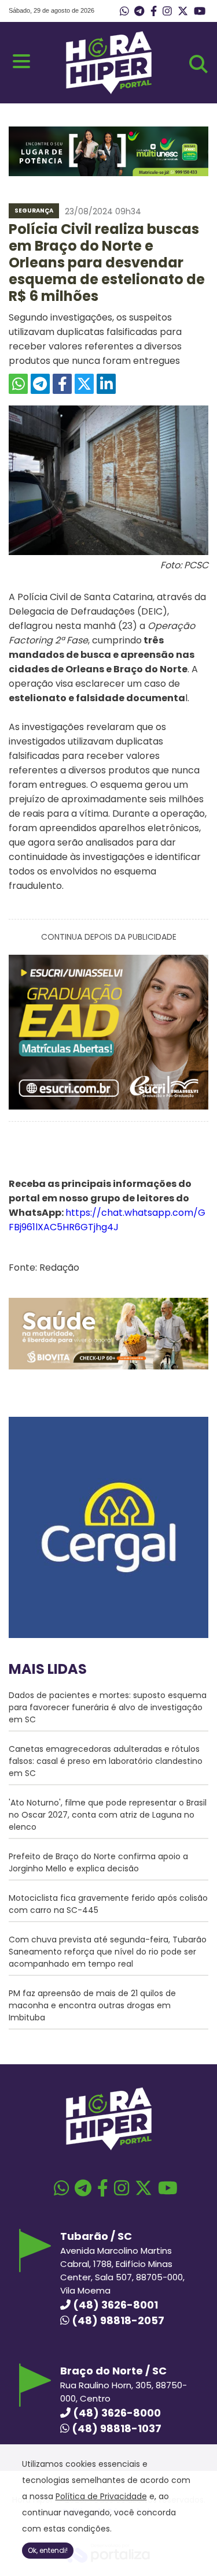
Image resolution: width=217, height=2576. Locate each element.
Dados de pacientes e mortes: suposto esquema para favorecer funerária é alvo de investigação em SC (108, 1707)
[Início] (109, 91)
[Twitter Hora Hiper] (183, 12)
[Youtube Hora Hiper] (200, 12)
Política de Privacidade (101, 2496)
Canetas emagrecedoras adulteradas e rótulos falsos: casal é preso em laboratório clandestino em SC (106, 1761)
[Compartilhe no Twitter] (84, 384)
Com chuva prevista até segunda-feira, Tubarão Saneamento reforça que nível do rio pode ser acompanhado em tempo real (108, 1952)
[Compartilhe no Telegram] (40, 384)
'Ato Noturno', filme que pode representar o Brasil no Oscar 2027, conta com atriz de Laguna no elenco (108, 1815)
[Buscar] (198, 64)
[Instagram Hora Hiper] (167, 12)
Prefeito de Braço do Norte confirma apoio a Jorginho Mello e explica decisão (98, 1862)
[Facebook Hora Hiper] (154, 12)
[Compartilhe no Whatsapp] (18, 384)
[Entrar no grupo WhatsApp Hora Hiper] (124, 12)
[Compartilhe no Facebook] (62, 384)
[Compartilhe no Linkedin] (106, 384)
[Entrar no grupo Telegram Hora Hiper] (139, 12)
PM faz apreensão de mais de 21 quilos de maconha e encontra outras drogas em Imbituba (92, 2005)
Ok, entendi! (48, 2550)
